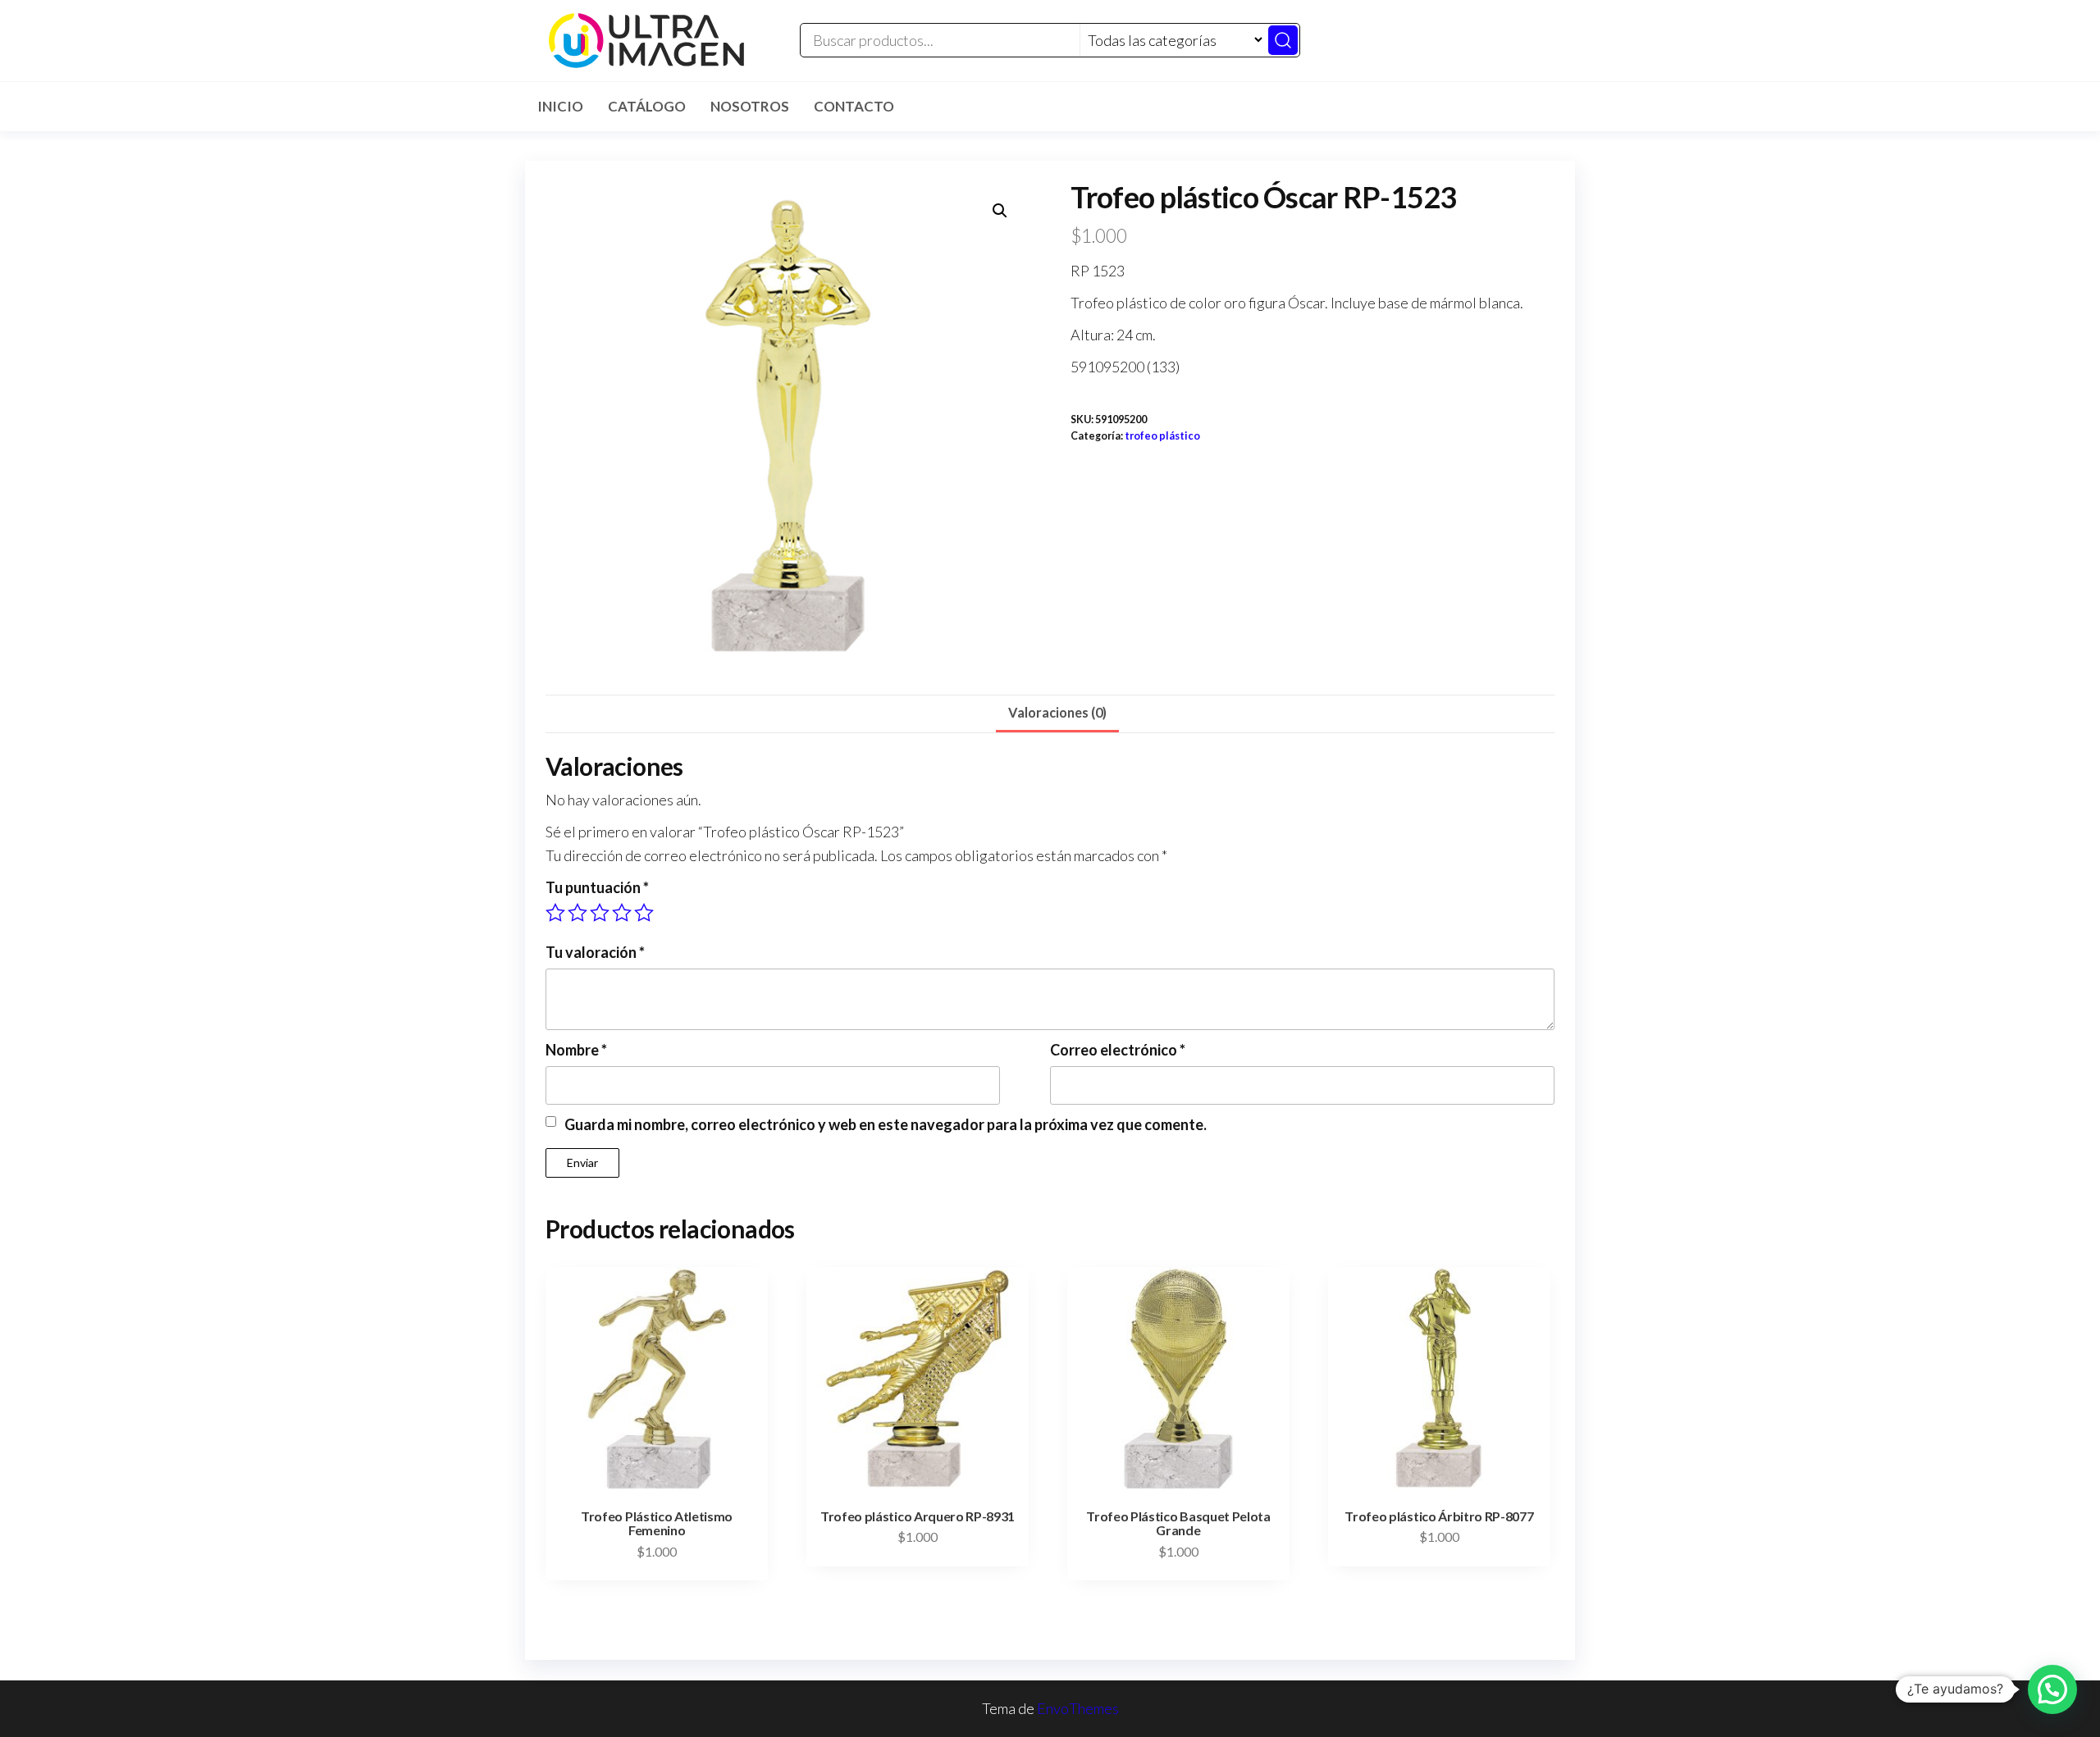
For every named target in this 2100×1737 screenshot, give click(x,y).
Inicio (560, 106)
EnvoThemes (1078, 1708)
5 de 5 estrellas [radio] (644, 913)
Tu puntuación (597, 887)
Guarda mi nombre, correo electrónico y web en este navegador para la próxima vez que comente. (886, 1124)
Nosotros (750, 106)
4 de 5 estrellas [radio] (622, 913)
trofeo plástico (1162, 436)
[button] (1000, 211)
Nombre (576, 1050)
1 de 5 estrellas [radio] (555, 913)
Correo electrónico (1118, 1050)
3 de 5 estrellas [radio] (600, 913)
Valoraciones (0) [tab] (1057, 712)
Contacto (854, 106)
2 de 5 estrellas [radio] (577, 913)
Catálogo (647, 106)
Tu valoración (595, 952)
